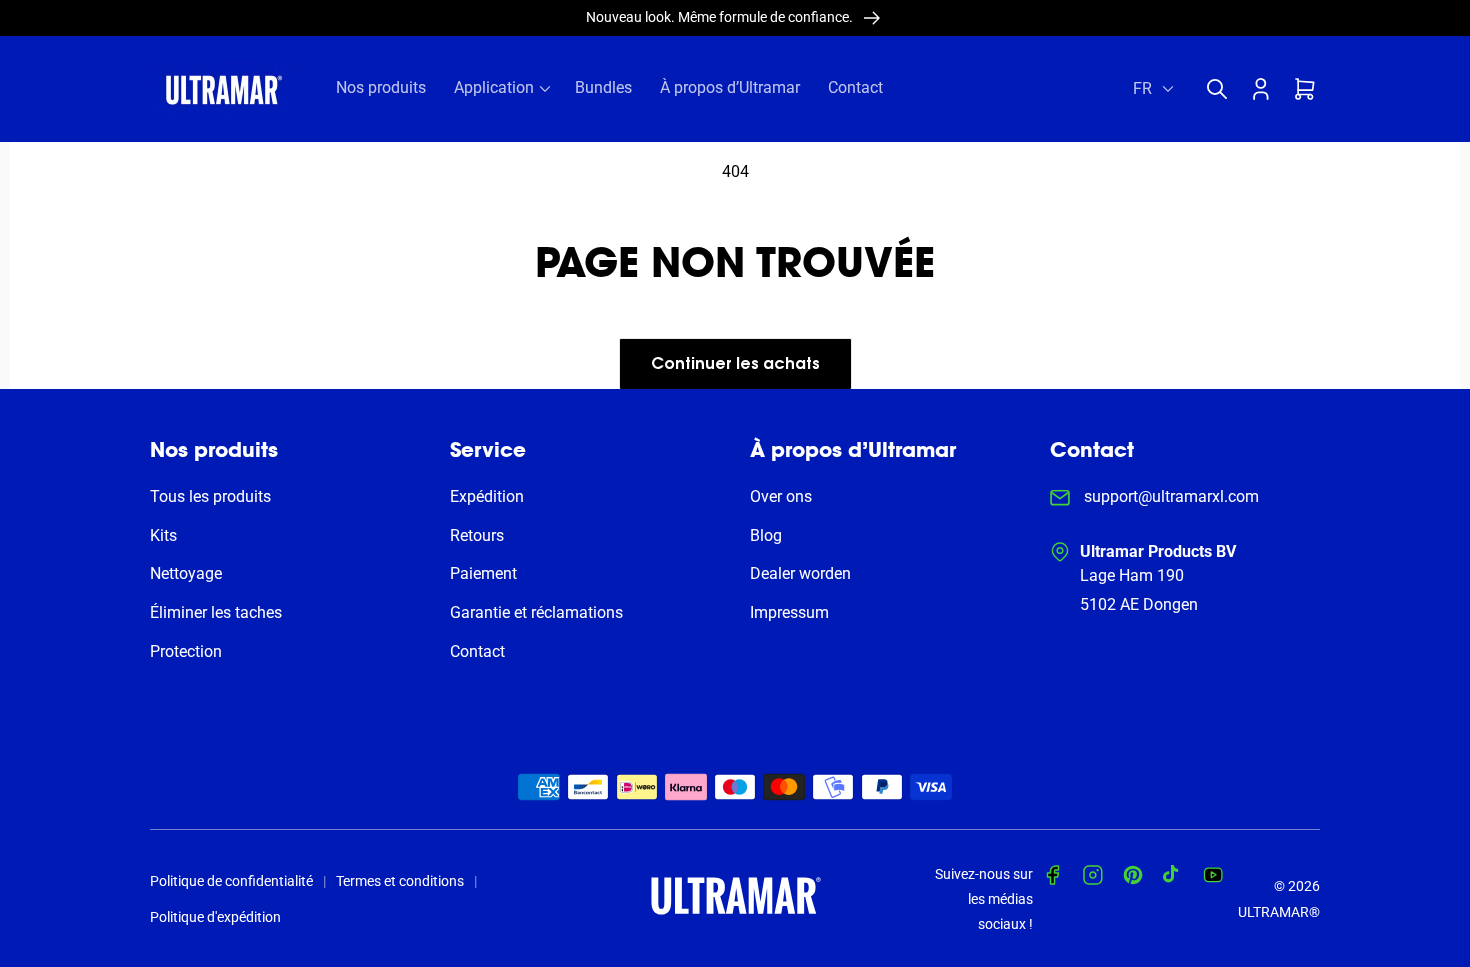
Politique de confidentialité (231, 881)
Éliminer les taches (216, 612)
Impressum (789, 612)
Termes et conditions (400, 881)
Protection (186, 651)
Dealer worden (800, 573)
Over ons (781, 496)
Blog (766, 535)
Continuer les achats (735, 365)
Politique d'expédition (215, 917)
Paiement (483, 573)
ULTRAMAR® (1279, 912)
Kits (163, 535)
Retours (477, 535)
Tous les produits (210, 496)
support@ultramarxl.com (1169, 496)
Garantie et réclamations (536, 612)
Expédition (487, 496)
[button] (1222, 89)
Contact (477, 651)
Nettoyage (186, 573)
